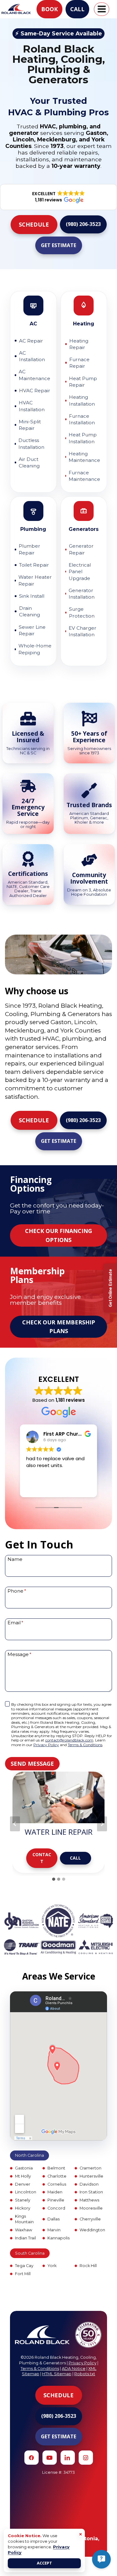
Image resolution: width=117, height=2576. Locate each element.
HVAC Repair (35, 391)
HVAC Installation (32, 406)
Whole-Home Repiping (35, 649)
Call (77, 9)
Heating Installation (82, 400)
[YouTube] (50, 2458)
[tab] (54, 1879)
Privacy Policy (46, 1745)
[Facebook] (32, 2458)
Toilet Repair (34, 565)
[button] (34, 225)
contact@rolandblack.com (69, 1740)
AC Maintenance (34, 375)
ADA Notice (74, 2369)
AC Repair (31, 341)
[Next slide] (102, 1824)
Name (15, 1559)
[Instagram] (86, 2458)
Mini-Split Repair (30, 425)
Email (15, 1622)
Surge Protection (82, 612)
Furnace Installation (82, 419)
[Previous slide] (15, 1824)
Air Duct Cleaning (29, 462)
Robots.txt (85, 2374)
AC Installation (32, 356)
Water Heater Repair (35, 580)
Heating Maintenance (84, 457)
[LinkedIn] (68, 2458)
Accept (44, 2563)
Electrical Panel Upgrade (80, 572)
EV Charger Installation (83, 631)
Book (49, 9)
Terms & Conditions (85, 1745)
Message (19, 1654)
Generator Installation (82, 594)
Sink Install (32, 596)
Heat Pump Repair (83, 382)
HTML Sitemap (57, 2374)
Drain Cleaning (29, 611)
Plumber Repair (29, 549)
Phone (17, 1591)
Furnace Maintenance (84, 476)
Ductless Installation (31, 444)
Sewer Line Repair (32, 630)
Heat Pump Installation (83, 438)
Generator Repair (81, 549)
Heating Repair (79, 344)
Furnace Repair (79, 363)
